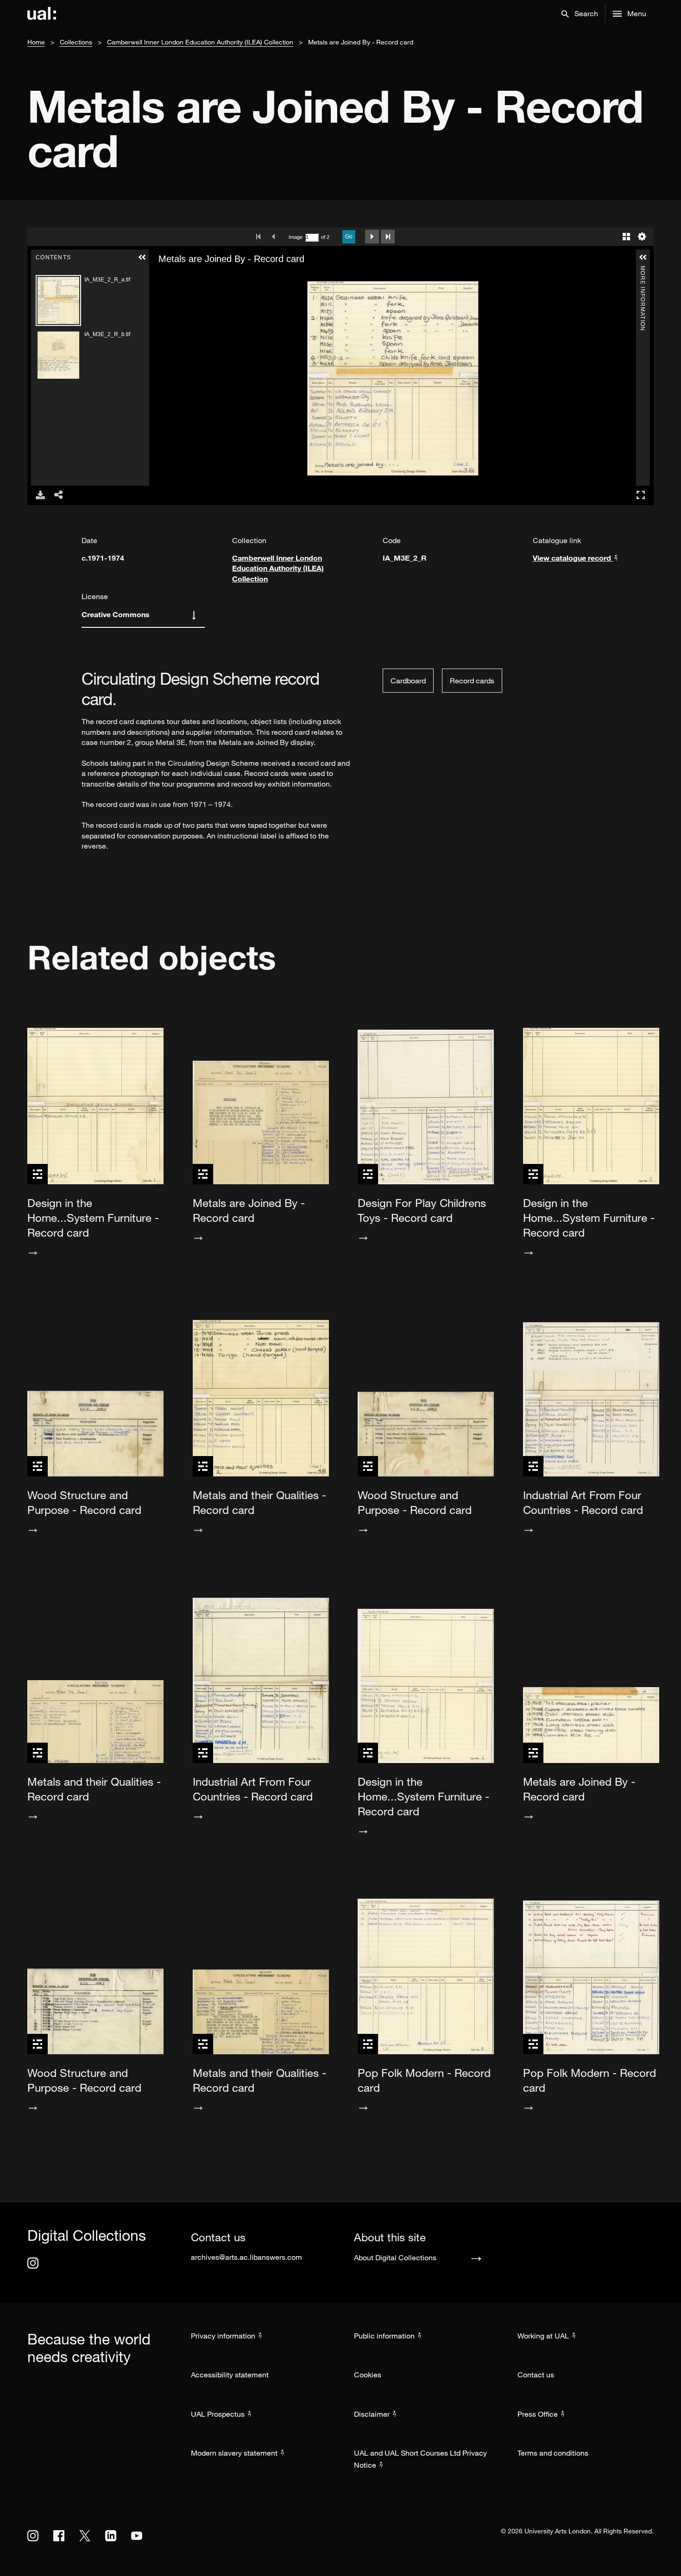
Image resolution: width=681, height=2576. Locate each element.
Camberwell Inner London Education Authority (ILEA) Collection (200, 42)
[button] (580, 14)
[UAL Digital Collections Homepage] (42, 14)
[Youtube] (137, 2536)
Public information (384, 2336)
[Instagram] (33, 2263)
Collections (76, 42)
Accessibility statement (230, 2375)
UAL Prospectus (218, 2414)
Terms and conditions (553, 2453)
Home (36, 42)
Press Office (538, 2414)
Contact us (536, 2375)
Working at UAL (543, 2336)
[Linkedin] (111, 2536)
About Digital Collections (395, 2257)
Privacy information (223, 2336)
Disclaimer (372, 2414)
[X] (85, 2536)
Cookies (368, 2375)
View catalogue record (573, 558)
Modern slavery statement (234, 2453)
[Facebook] (59, 2536)
